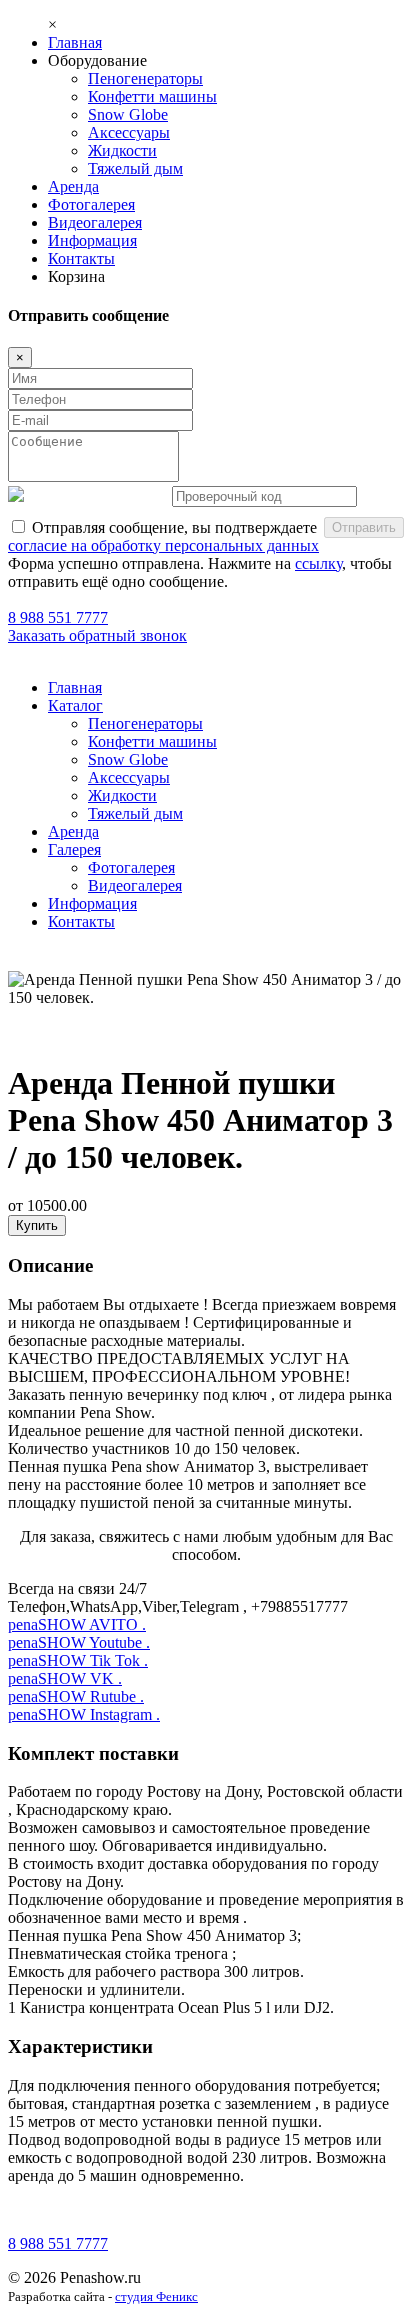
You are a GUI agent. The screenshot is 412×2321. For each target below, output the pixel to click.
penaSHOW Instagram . (84, 1714)
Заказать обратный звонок (97, 635)
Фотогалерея (91, 204)
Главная (75, 42)
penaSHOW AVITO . (77, 1624)
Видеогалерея (95, 222)
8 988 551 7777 (58, 617)
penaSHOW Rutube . (76, 1696)
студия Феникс (156, 2296)
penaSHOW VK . (65, 1678)
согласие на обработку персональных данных (163, 545)
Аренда (73, 186)
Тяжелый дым (135, 168)
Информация (92, 240)
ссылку (318, 563)
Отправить (364, 527)
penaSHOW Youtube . (79, 1642)
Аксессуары (129, 132)
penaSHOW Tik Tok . (78, 1660)
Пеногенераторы (145, 78)
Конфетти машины (152, 96)
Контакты (81, 258)
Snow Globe (128, 114)
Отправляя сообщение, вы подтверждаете (163, 536)
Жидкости (122, 150)
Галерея (74, 849)
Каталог (75, 705)
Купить (37, 1225)
